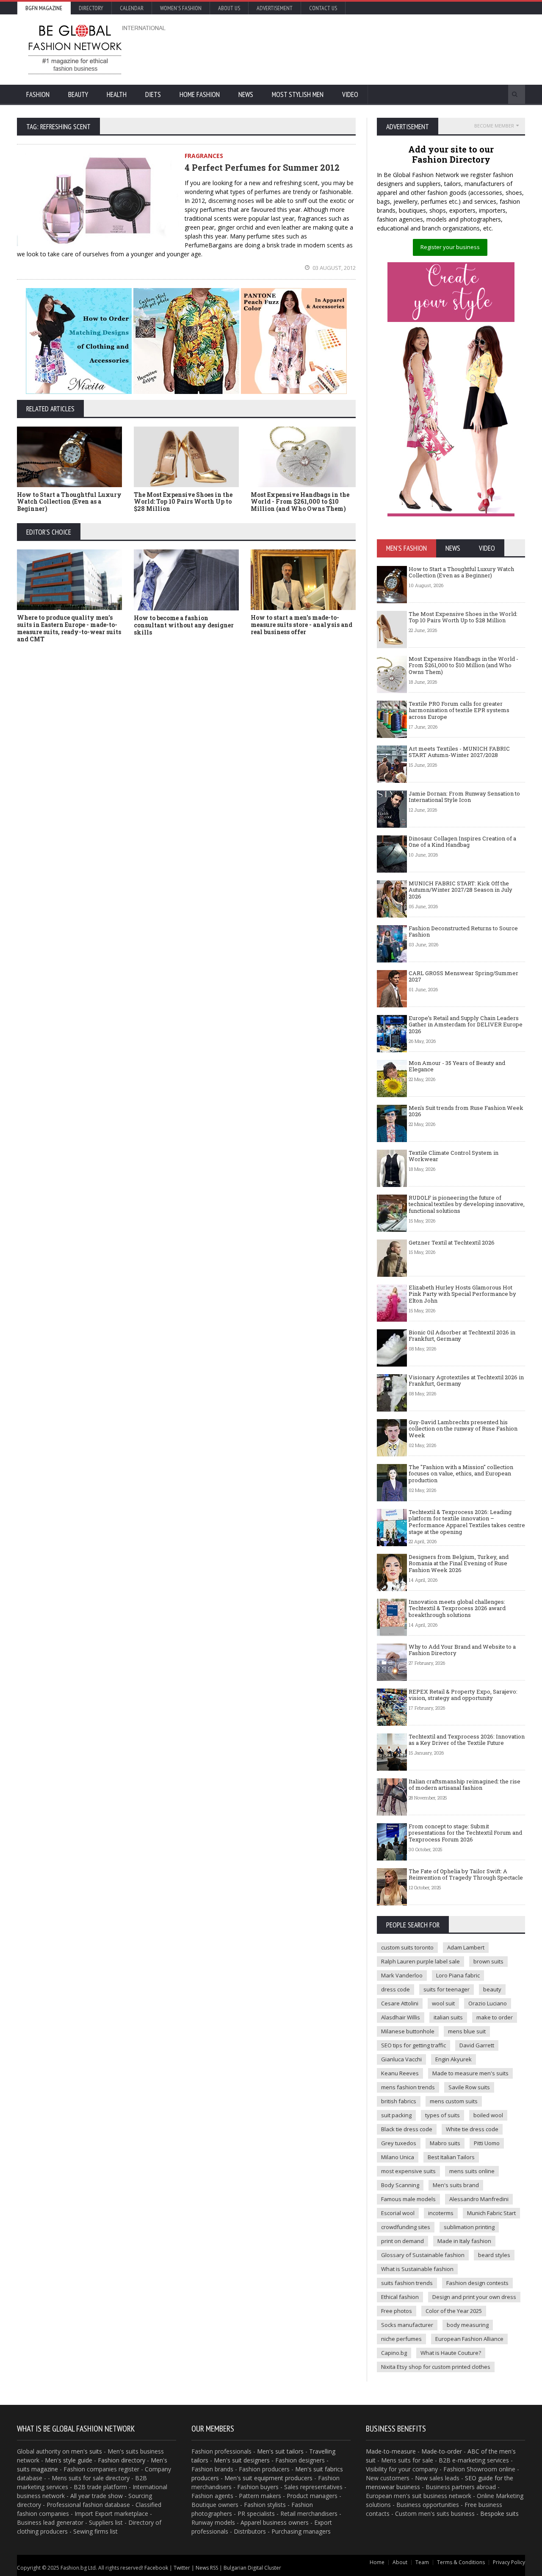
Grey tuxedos (399, 2143)
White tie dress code (472, 2129)
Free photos (397, 2311)
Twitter (182, 2568)
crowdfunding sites (406, 2227)
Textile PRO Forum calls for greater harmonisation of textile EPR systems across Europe (459, 710)
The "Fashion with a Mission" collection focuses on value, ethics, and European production (461, 1474)
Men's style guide (69, 2460)
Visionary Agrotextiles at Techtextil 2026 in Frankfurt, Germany (466, 1381)
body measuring (468, 2325)
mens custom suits (454, 2101)
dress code (395, 1989)
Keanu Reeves (400, 2073)
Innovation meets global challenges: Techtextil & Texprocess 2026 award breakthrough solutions (457, 1608)
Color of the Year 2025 (454, 2311)
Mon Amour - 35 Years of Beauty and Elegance (457, 1066)
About (400, 2562)
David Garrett (477, 2045)
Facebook (156, 2568)
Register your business (450, 247)
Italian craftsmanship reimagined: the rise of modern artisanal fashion (465, 1785)
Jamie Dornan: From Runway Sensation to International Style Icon (464, 797)
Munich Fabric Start (491, 2213)
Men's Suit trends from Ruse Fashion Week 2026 (466, 1111)
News (246, 94)
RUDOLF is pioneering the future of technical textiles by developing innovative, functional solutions (467, 1204)
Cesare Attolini (400, 2003)
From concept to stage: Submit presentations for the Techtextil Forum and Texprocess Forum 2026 (465, 1833)
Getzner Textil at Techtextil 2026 (452, 1242)
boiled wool (488, 2115)
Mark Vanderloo (402, 1975)
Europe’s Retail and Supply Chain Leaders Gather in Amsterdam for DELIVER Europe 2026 (466, 1025)
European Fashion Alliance (469, 2339)
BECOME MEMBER (494, 126)
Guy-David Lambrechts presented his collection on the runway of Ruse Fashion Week (463, 1429)
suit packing (396, 2115)
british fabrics (399, 2101)
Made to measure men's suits (470, 2073)
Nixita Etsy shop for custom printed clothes (436, 2367)
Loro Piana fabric (458, 1975)
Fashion (38, 94)
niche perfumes (401, 2339)
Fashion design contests (477, 2283)
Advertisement (275, 8)
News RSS (207, 2568)
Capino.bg (394, 2353)
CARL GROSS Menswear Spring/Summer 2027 (463, 976)
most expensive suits (408, 2171)
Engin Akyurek (454, 2059)
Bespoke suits (499, 2514)
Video (350, 94)
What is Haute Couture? (451, 2353)
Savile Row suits (469, 2087)
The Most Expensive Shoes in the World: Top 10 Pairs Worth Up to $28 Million (183, 502)
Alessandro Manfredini (479, 2199)
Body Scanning (400, 2185)
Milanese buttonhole (408, 2031)
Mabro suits (445, 2143)
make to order (495, 2017)
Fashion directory (122, 2460)
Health (117, 94)
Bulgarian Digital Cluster (252, 2568)
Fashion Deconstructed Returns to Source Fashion (463, 932)
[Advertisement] (362, 49)
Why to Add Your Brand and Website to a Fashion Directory (462, 1650)
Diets (153, 94)
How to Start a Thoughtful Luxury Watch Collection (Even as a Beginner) (69, 502)
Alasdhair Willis (401, 2017)
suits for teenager (447, 1989)
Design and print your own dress (474, 2297)
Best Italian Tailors (451, 2157)
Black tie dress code (407, 2129)
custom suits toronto (407, 1947)
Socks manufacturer (407, 2325)
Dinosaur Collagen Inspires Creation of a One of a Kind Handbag (462, 842)
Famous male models (408, 2199)
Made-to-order (442, 2451)
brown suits (488, 1961)
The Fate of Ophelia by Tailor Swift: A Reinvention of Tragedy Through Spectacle (466, 1874)
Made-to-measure (391, 2451)
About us (229, 8)
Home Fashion (200, 94)
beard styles (494, 2255)
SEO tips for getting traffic (413, 2045)
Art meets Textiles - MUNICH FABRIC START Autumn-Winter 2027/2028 (459, 752)
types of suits (442, 2115)
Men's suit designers (242, 2460)
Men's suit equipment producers (268, 2478)
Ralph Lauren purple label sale (420, 1961)
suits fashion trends (407, 2283)
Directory (91, 8)
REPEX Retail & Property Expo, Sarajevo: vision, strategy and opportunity (463, 1695)
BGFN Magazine (44, 8)
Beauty (78, 94)
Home (377, 2562)
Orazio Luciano (488, 2003)
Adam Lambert (466, 1947)
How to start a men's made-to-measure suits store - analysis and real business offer (301, 625)
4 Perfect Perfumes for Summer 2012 (262, 167)
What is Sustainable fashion (417, 2269)
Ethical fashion (400, 2297)
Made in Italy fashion (464, 2241)
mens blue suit (467, 2031)
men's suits (87, 2451)
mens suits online (472, 2171)
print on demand (402, 2241)
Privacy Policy (509, 2562)
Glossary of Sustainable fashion (423, 2255)
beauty (492, 1989)
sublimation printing (469, 2227)
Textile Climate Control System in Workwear (454, 1156)
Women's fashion (181, 8)
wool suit (443, 2003)
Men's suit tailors (280, 2451)
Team (422, 2562)
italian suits (448, 2017)
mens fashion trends (408, 2087)
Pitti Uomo (487, 2143)
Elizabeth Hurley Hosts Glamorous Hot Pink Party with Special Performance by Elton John (462, 1294)
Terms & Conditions (461, 2562)
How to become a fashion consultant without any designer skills (184, 625)
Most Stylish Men (298, 94)
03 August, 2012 (333, 268)
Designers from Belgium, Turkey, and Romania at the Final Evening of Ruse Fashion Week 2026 (459, 1563)
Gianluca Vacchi (401, 2059)
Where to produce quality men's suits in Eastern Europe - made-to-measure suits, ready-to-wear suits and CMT (69, 628)
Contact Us (323, 8)
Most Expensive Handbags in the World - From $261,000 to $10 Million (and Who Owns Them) (300, 502)
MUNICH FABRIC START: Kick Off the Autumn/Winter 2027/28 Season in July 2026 (460, 890)
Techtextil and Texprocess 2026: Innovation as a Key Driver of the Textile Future (467, 1740)
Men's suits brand (456, 2185)
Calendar (132, 8)
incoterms (441, 2213)
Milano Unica (398, 2157)
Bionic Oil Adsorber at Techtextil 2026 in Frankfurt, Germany (462, 1336)
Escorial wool (398, 2213)
